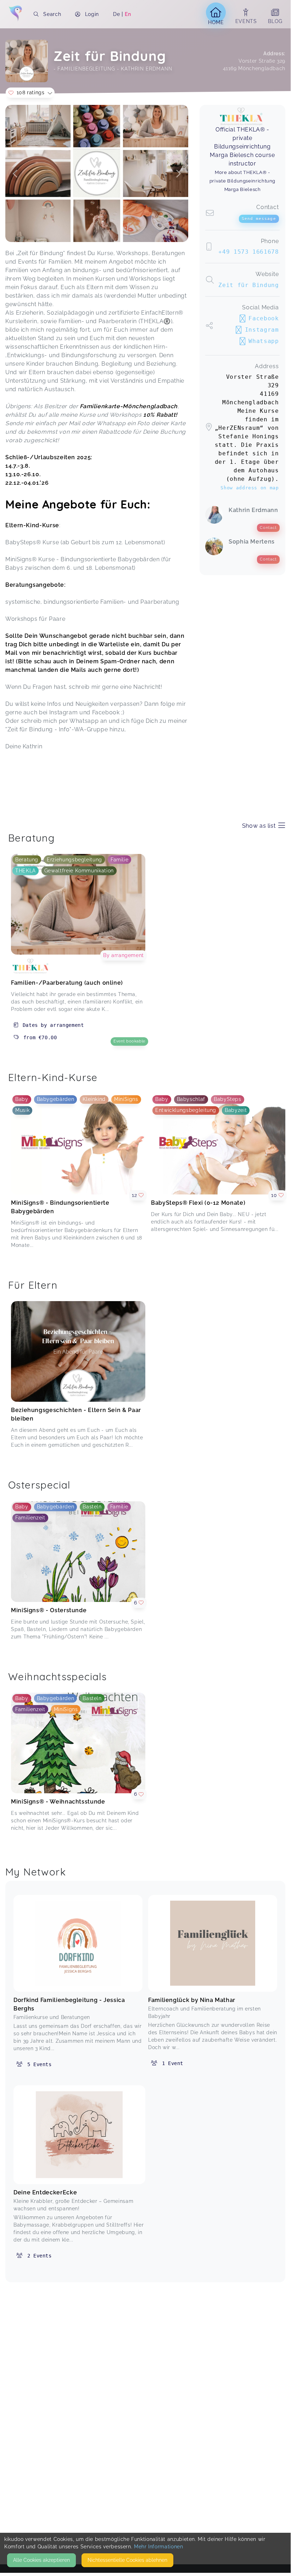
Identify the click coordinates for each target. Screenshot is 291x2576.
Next (178, 174)
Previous (15, 174)
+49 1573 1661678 (248, 252)
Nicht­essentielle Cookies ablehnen (127, 2560)
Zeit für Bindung (248, 285)
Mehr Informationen (159, 2547)
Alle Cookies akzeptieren (41, 2560)
